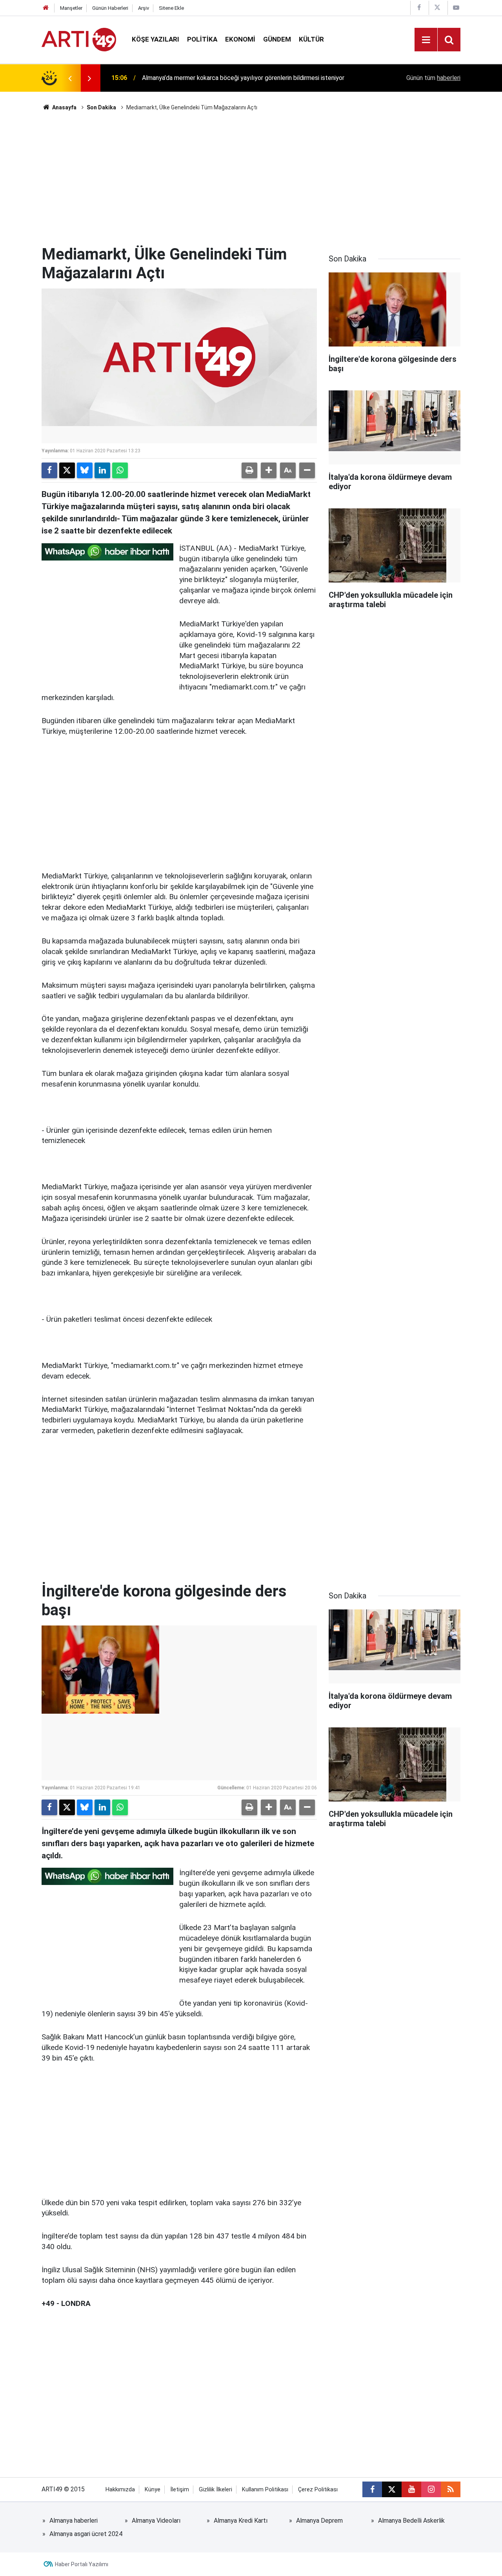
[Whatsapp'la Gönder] (120, 470)
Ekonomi (240, 39)
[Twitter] (67, 470)
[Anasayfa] (46, 8)
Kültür (311, 39)
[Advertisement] (251, 178)
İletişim (180, 2490)
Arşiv (144, 8)
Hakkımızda (120, 2490)
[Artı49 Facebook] (419, 8)
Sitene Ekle (171, 8)
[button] (269, 470)
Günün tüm (433, 78)
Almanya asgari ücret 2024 (86, 2534)
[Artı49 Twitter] (437, 8)
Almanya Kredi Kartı (241, 2521)
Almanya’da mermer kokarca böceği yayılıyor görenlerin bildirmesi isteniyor (243, 78)
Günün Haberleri (110, 8)
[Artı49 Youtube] (456, 8)
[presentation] (70, 78)
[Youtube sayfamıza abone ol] (411, 2489)
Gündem (277, 39)
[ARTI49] (79, 39)
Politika (202, 39)
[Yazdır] (249, 470)
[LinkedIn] (102, 470)
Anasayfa (64, 107)
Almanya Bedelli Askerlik (411, 2521)
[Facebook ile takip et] (372, 2489)
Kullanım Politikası (265, 2490)
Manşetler (71, 8)
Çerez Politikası (318, 2490)
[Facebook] (49, 470)
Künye (153, 2490)
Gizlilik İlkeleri (216, 2490)
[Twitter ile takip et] (392, 2489)
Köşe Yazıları (156, 39)
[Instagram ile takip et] (431, 2489)
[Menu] (426, 40)
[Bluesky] (85, 470)
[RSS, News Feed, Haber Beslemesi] (451, 2489)
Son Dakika (101, 107)
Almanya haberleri (74, 2521)
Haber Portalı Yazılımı (82, 2564)
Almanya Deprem (319, 2521)
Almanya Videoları (156, 2521)
